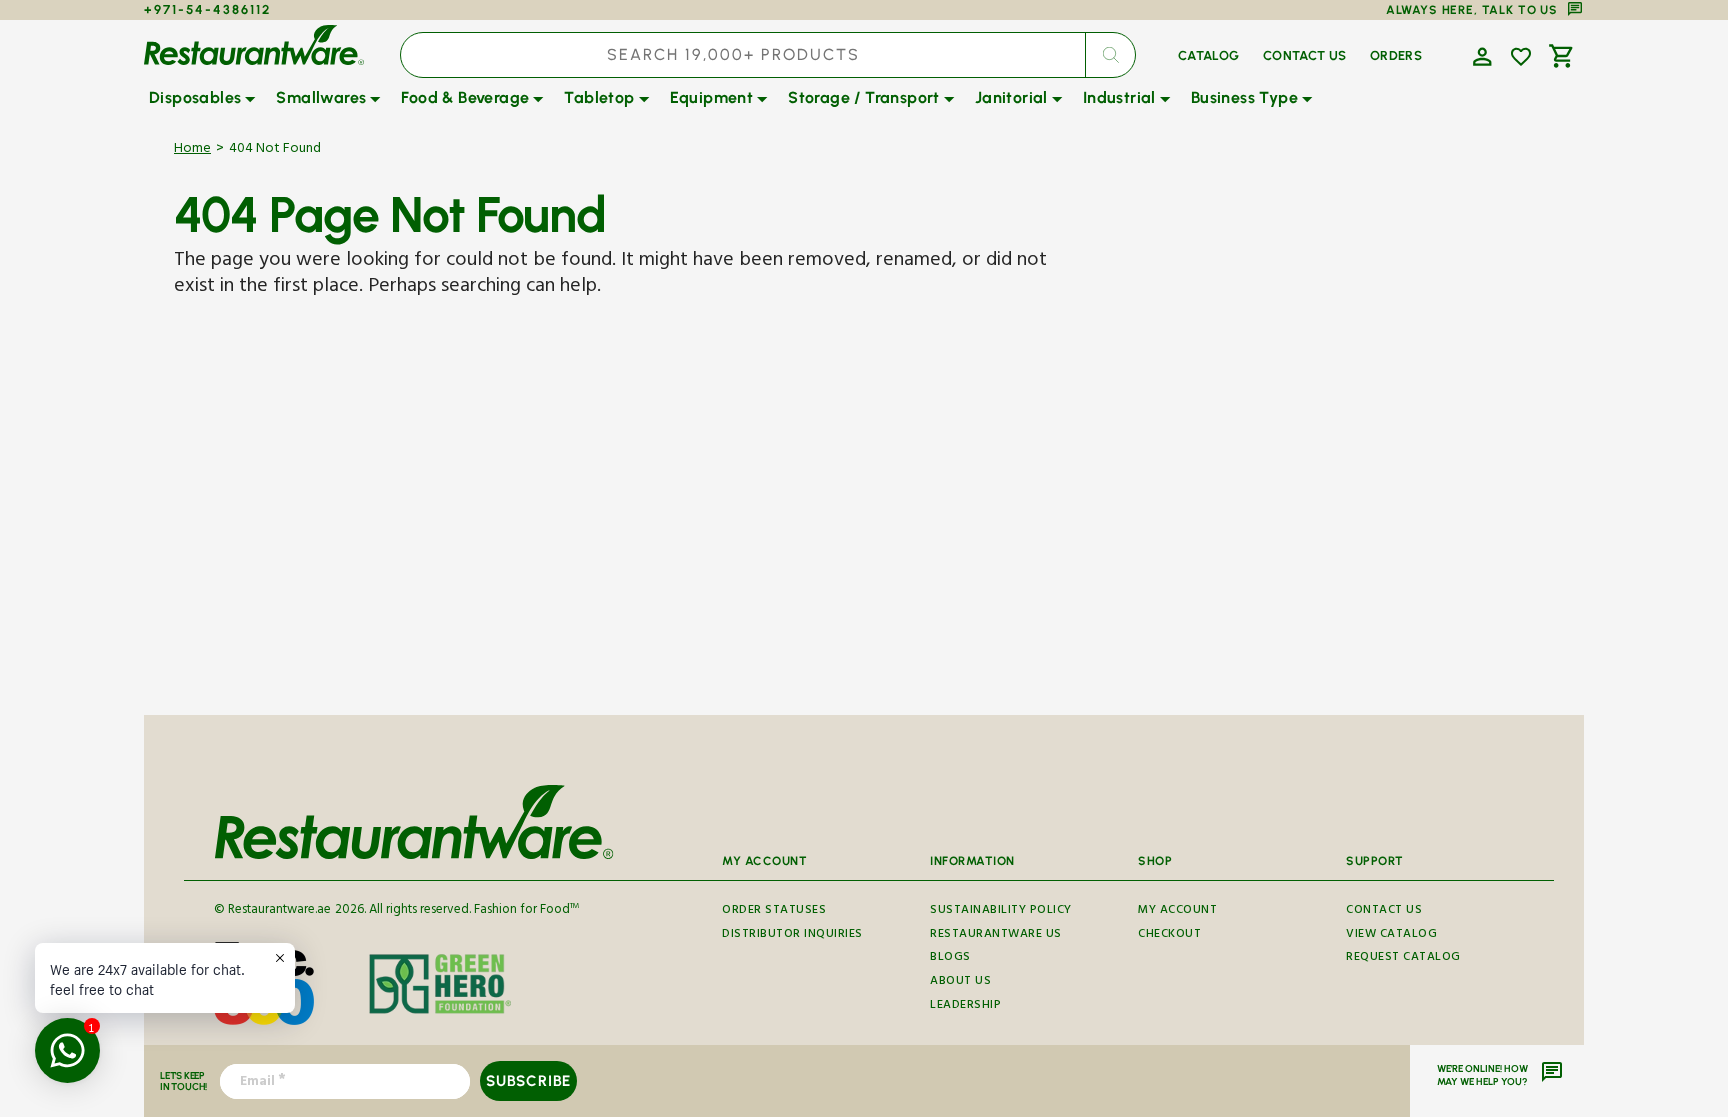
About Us (960, 982)
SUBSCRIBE (528, 1081)
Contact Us (1384, 913)
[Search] (1110, 55)
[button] (1480, 55)
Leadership (965, 1006)
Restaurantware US (996, 935)
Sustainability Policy (1001, 913)
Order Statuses (774, 913)
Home (192, 150)
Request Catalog (1403, 958)
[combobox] (768, 55)
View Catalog (1391, 935)
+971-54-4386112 (207, 9)
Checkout (1169, 935)
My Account (1177, 913)
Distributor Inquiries (792, 935)
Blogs (950, 958)
